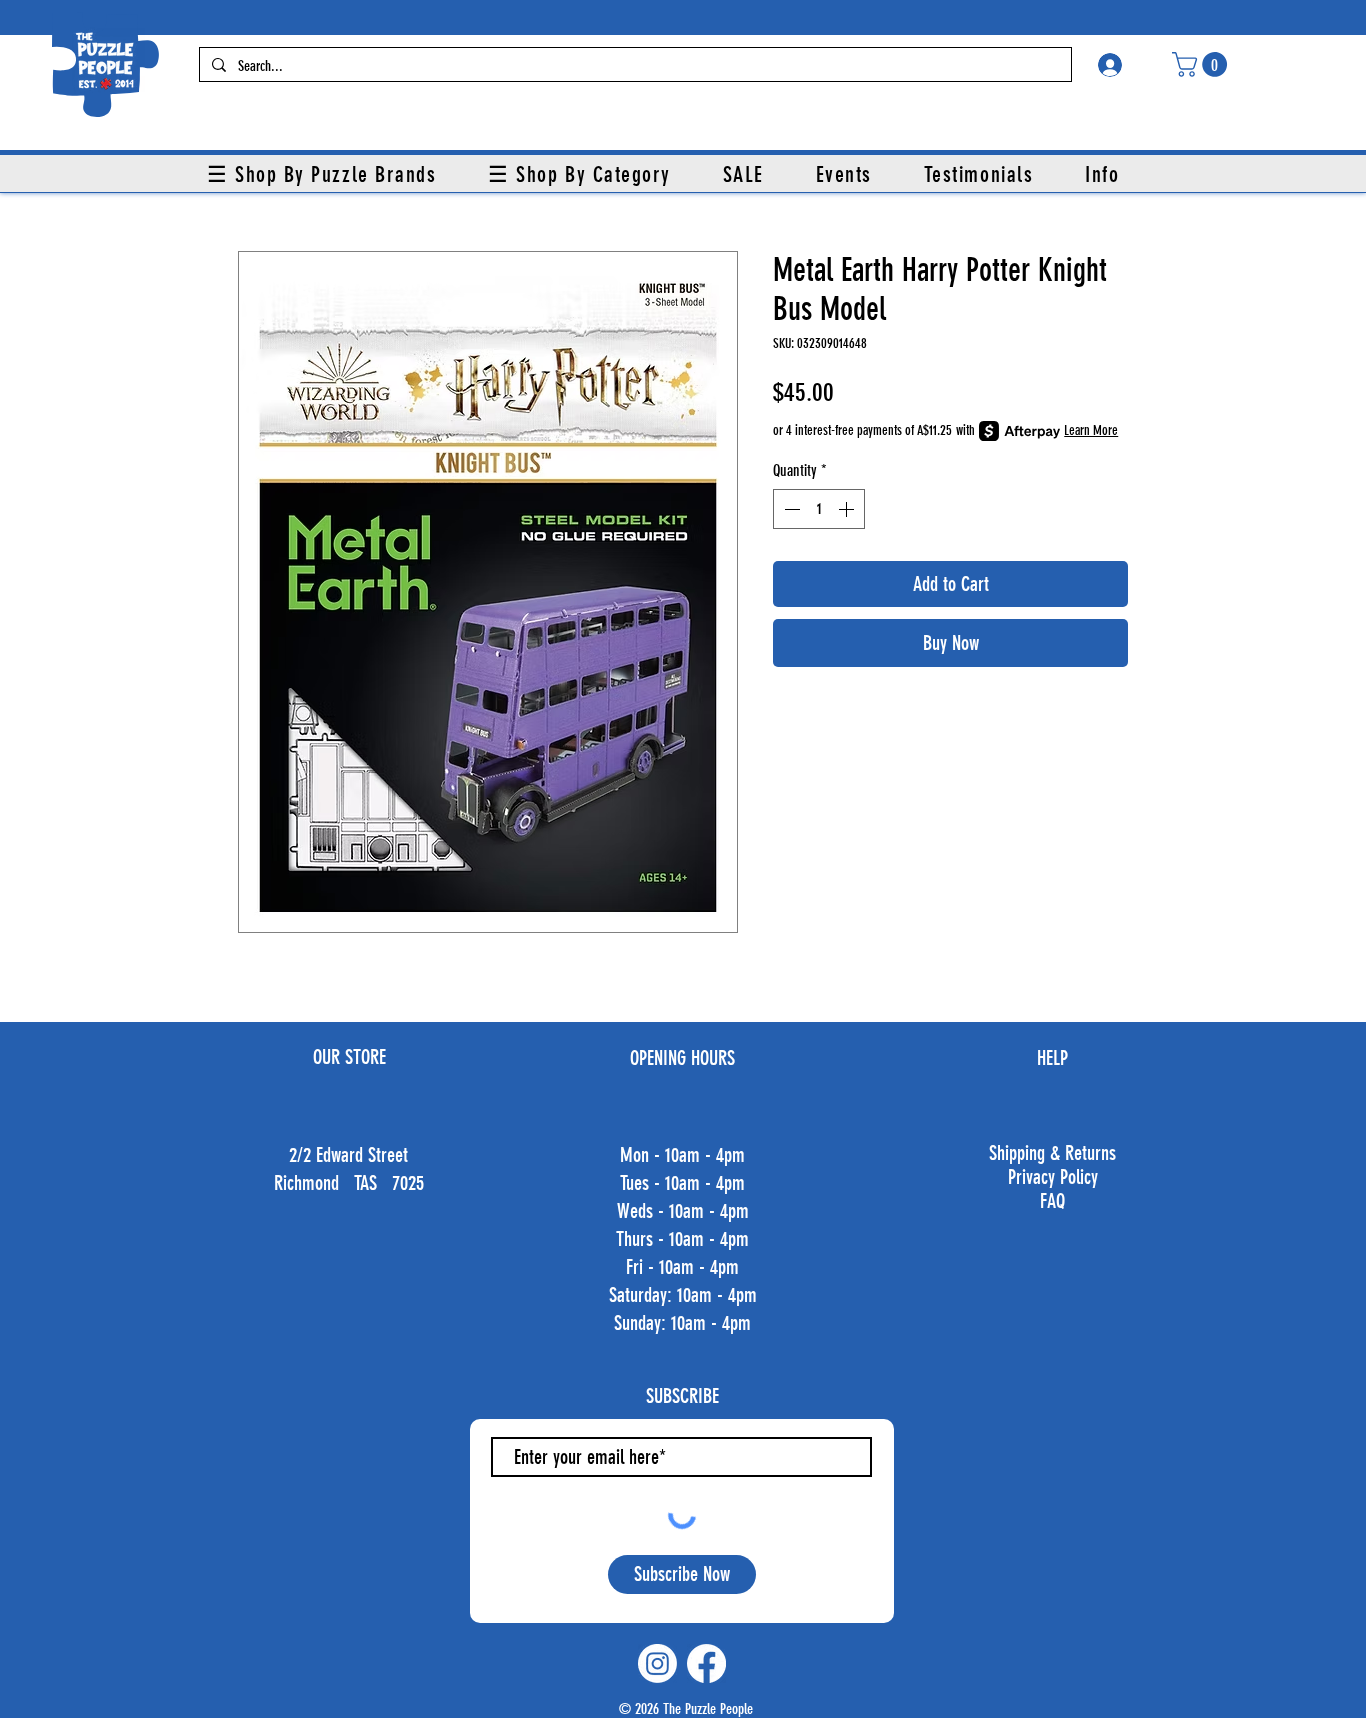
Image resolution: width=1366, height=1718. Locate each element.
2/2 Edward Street (348, 1155)
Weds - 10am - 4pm (683, 1211)
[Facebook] (706, 1663)
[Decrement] (790, 509)
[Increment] (848, 509)
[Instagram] (657, 1663)
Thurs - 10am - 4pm (682, 1239)
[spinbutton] (819, 509)
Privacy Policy (1053, 1177)
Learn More (1091, 430)
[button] (1202, 64)
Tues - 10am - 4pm (682, 1183)
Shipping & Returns (1052, 1153)
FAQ (1052, 1201)
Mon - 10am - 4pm (682, 1155)
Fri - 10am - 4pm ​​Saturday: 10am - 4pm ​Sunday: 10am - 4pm (683, 1295)
